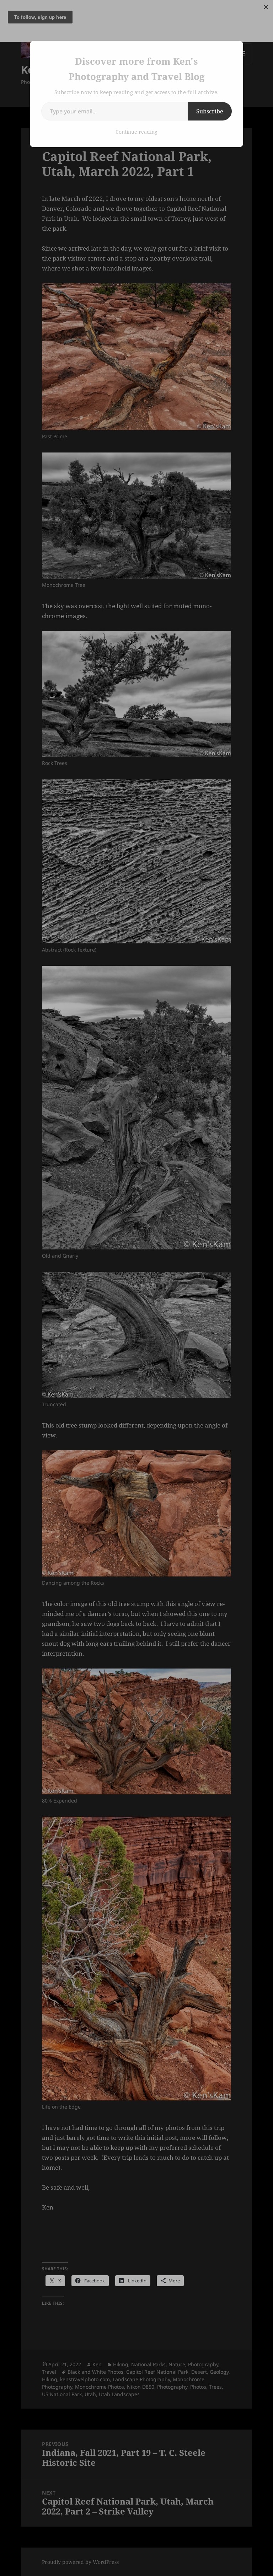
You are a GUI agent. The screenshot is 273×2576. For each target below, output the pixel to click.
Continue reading (136, 132)
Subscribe (210, 111)
